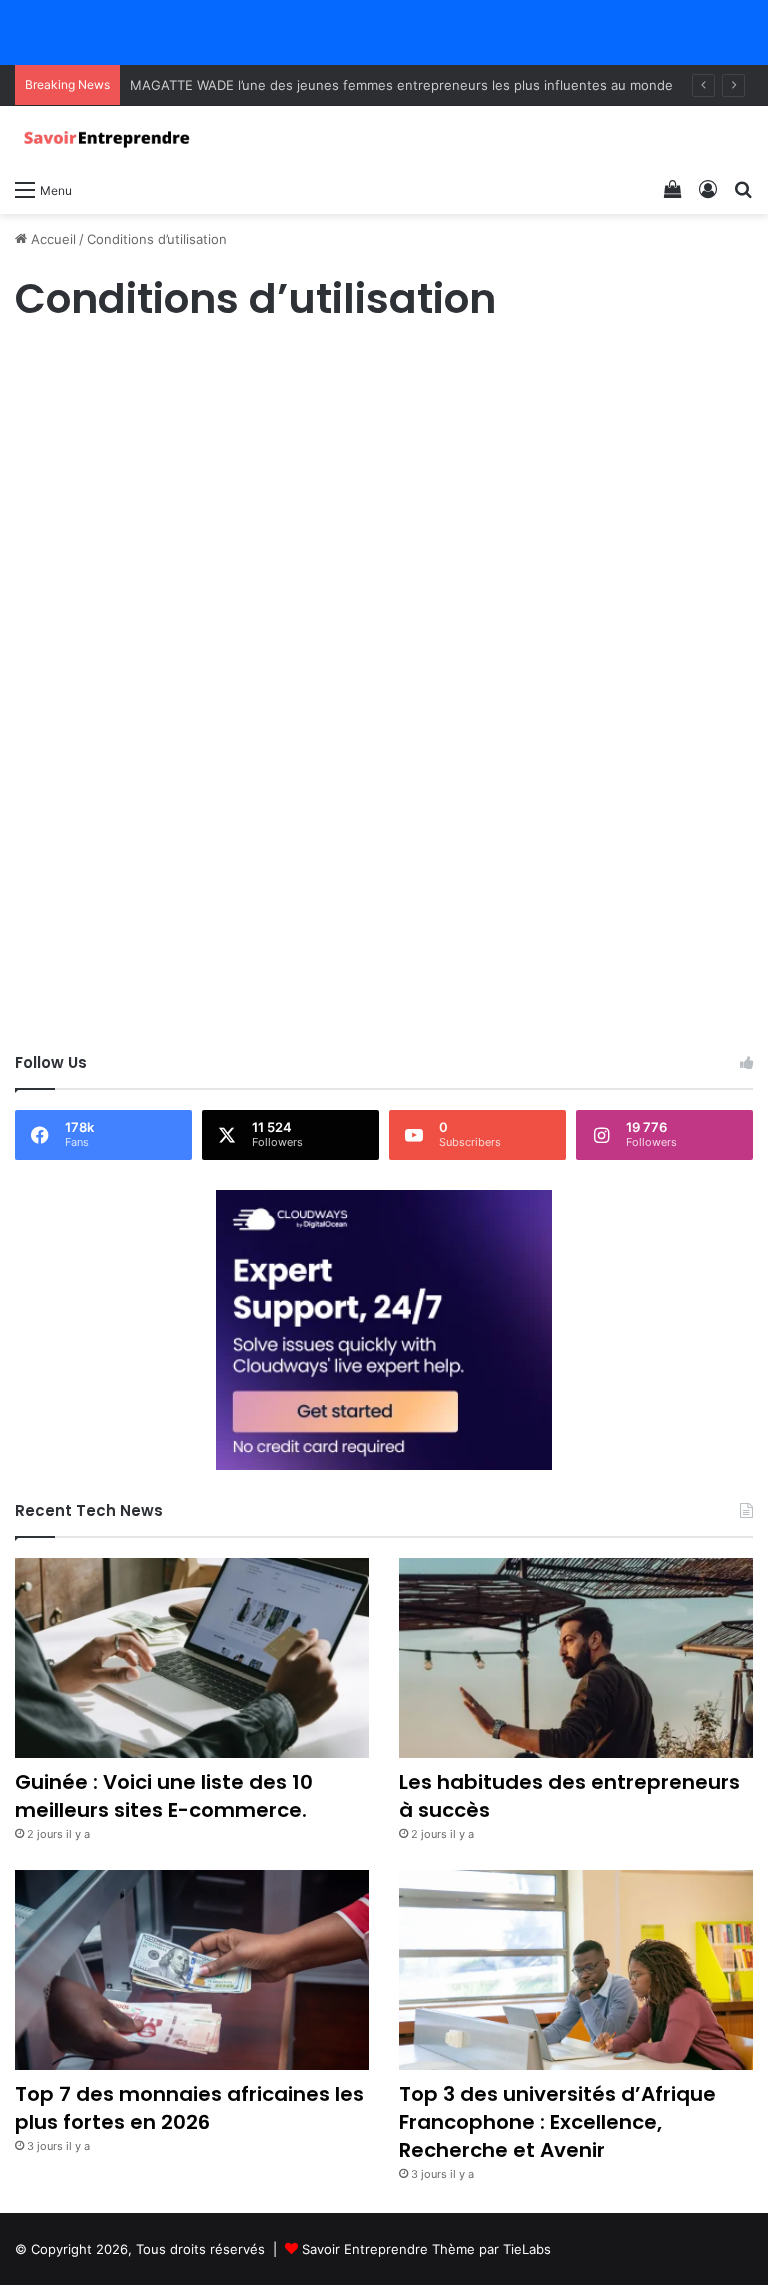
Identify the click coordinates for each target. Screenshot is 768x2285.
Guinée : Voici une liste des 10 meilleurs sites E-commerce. (164, 1796)
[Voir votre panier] (673, 189)
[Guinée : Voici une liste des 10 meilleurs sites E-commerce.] (192, 1658)
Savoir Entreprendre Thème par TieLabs (426, 2249)
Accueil (51, 239)
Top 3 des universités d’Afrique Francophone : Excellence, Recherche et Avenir (557, 2122)
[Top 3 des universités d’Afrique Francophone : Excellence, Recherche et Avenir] (576, 1970)
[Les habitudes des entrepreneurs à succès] (576, 1658)
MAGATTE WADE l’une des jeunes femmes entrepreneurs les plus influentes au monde (401, 85)
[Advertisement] (384, 502)
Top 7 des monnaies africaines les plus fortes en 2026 (189, 2108)
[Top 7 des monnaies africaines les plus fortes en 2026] (192, 1970)
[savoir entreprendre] (110, 137)
